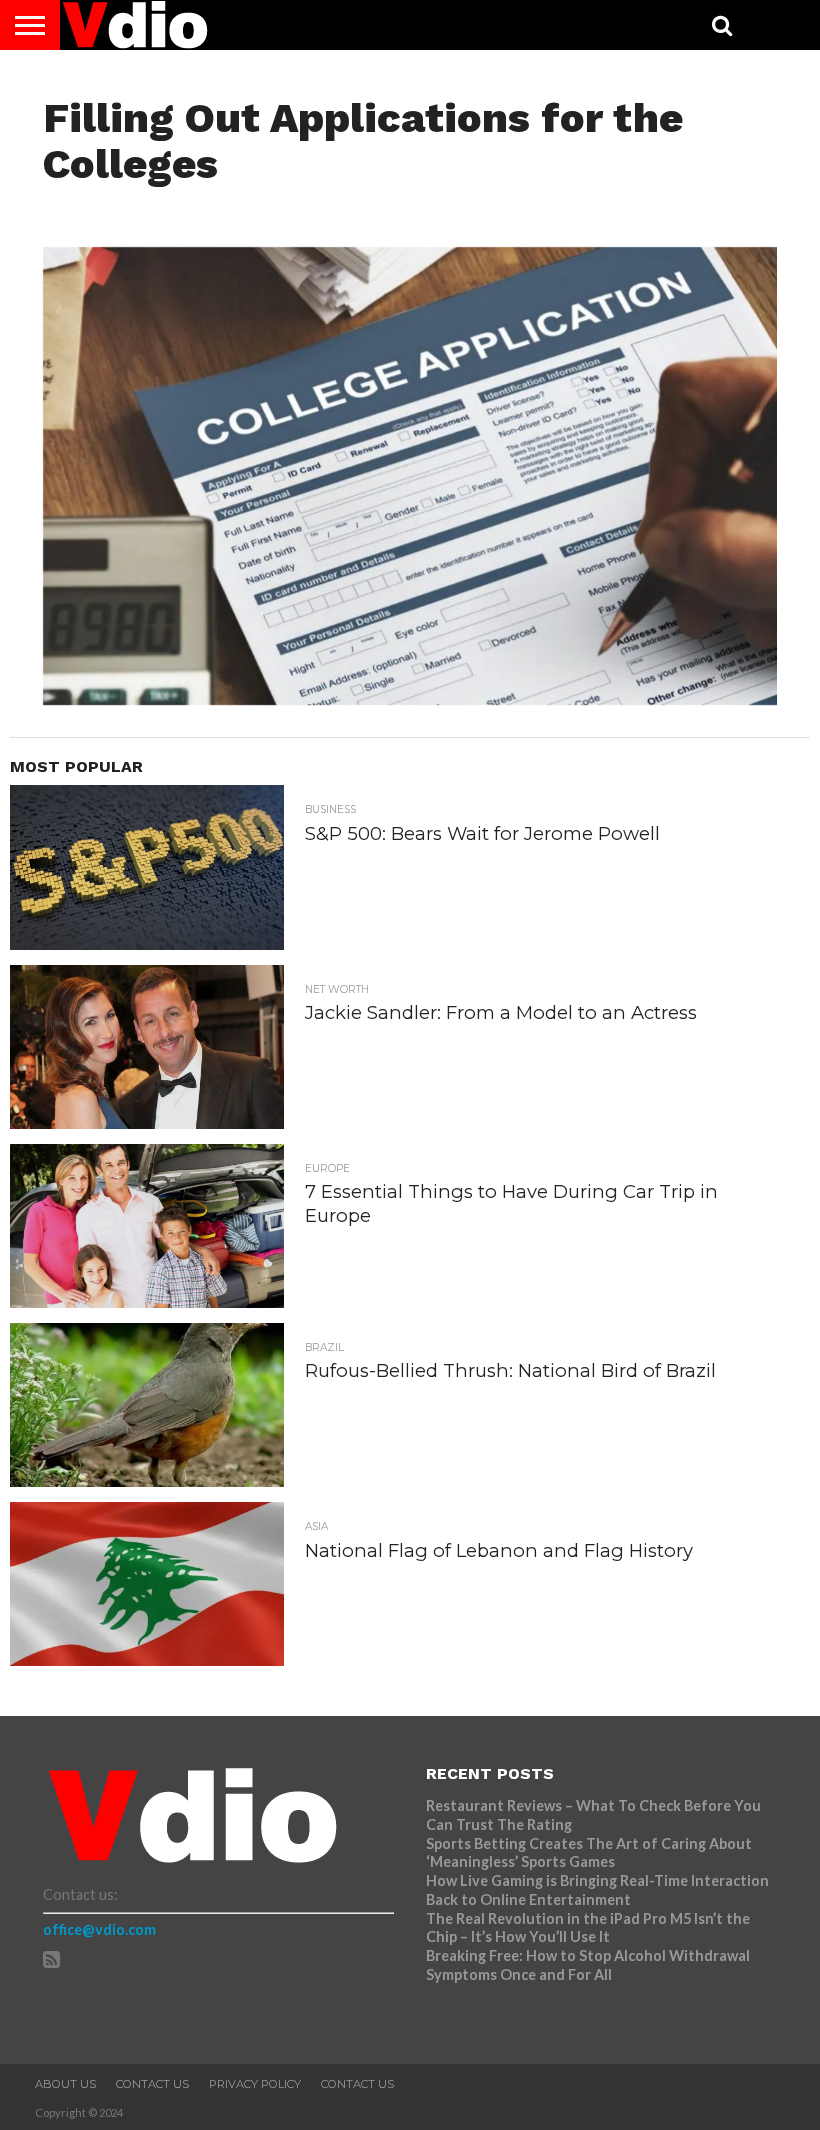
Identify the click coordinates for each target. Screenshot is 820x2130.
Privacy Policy (255, 2084)
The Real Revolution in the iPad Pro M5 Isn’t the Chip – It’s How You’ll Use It (588, 1928)
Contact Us (152, 2084)
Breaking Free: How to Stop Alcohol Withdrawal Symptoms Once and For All (588, 1965)
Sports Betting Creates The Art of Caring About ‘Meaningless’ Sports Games (589, 1853)
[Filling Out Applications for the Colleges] (410, 698)
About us (65, 2084)
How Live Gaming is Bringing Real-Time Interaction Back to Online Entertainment (597, 1890)
